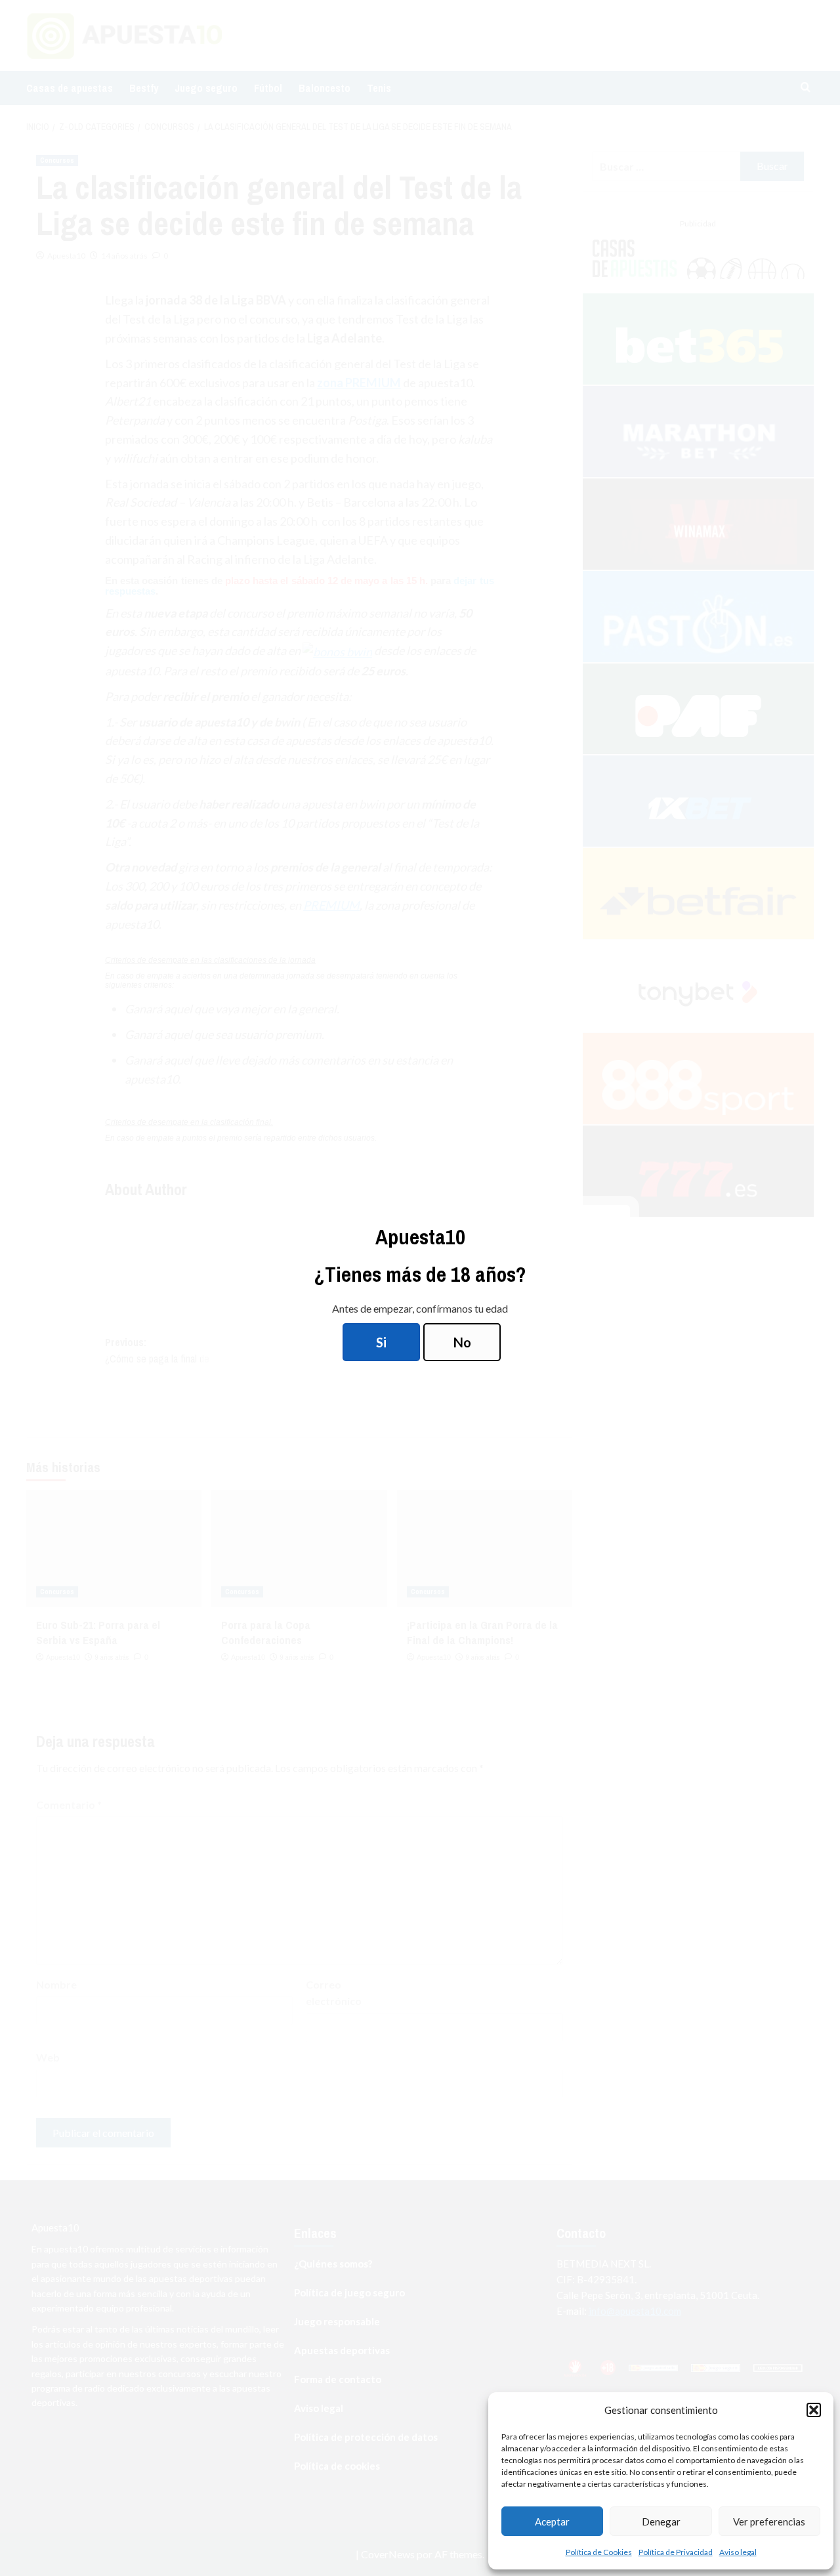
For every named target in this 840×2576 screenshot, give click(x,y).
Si (381, 1342)
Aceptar (552, 2522)
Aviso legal (738, 2552)
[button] (814, 2410)
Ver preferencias (769, 2522)
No (462, 1342)
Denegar (661, 2522)
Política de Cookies (599, 2552)
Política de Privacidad (676, 2552)
